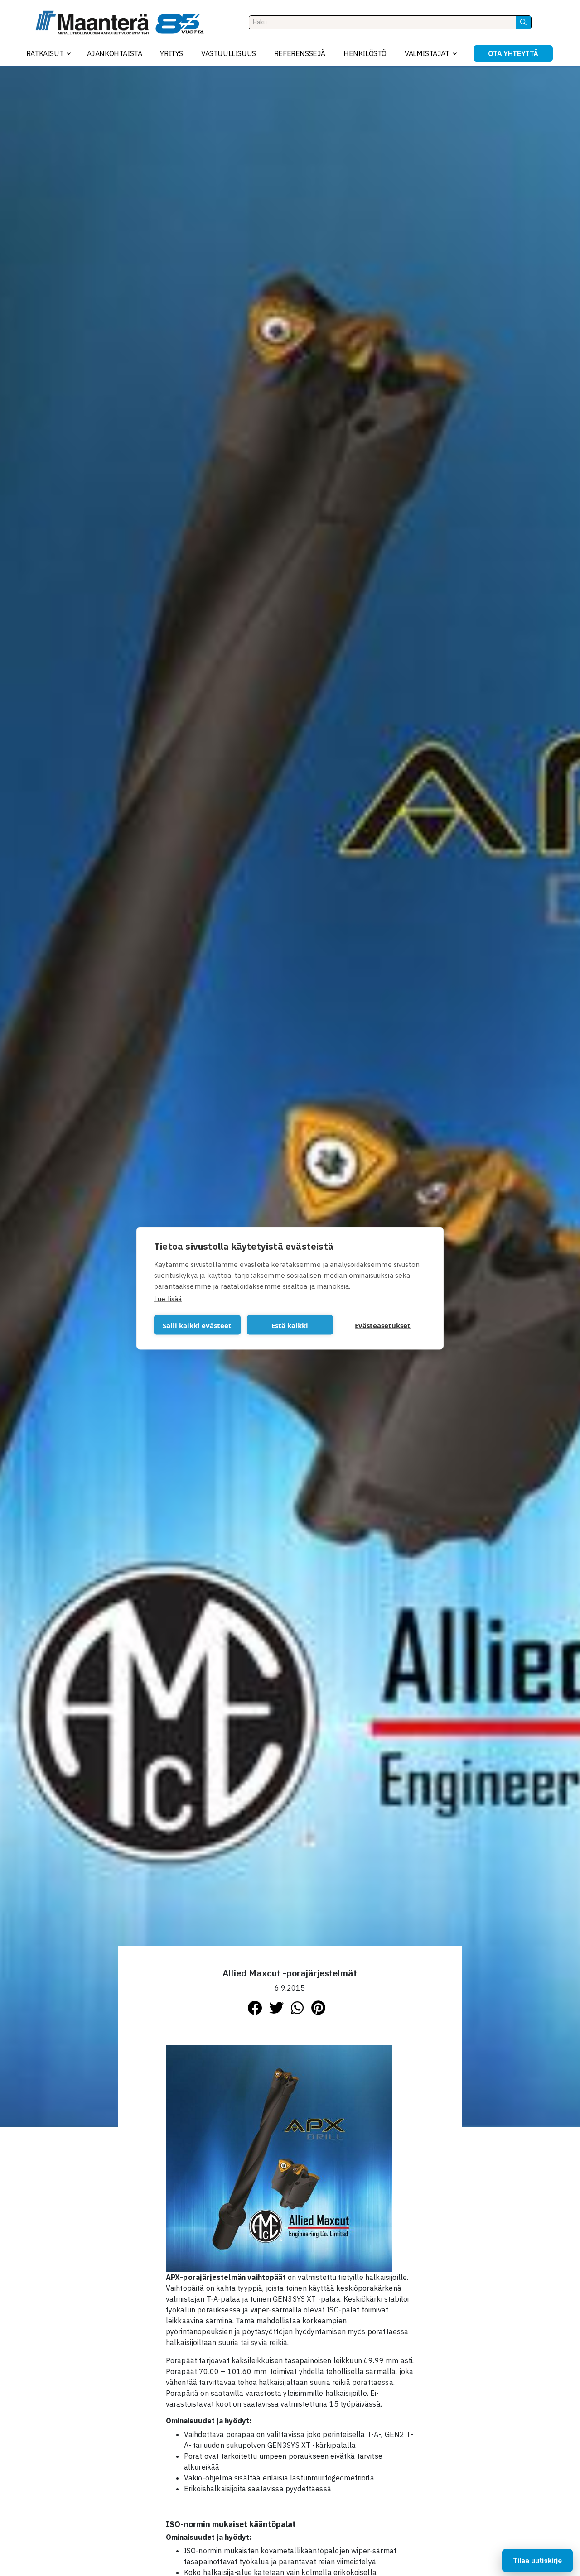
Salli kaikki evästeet (197, 1325)
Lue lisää (168, 1298)
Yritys (172, 53)
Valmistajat (427, 53)
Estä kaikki (290, 1325)
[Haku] (523, 22)
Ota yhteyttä (513, 53)
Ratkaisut (45, 53)
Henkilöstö (365, 53)
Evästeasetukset (383, 1325)
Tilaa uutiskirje (537, 2561)
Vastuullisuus (229, 53)
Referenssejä (300, 53)
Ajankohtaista (115, 53)
